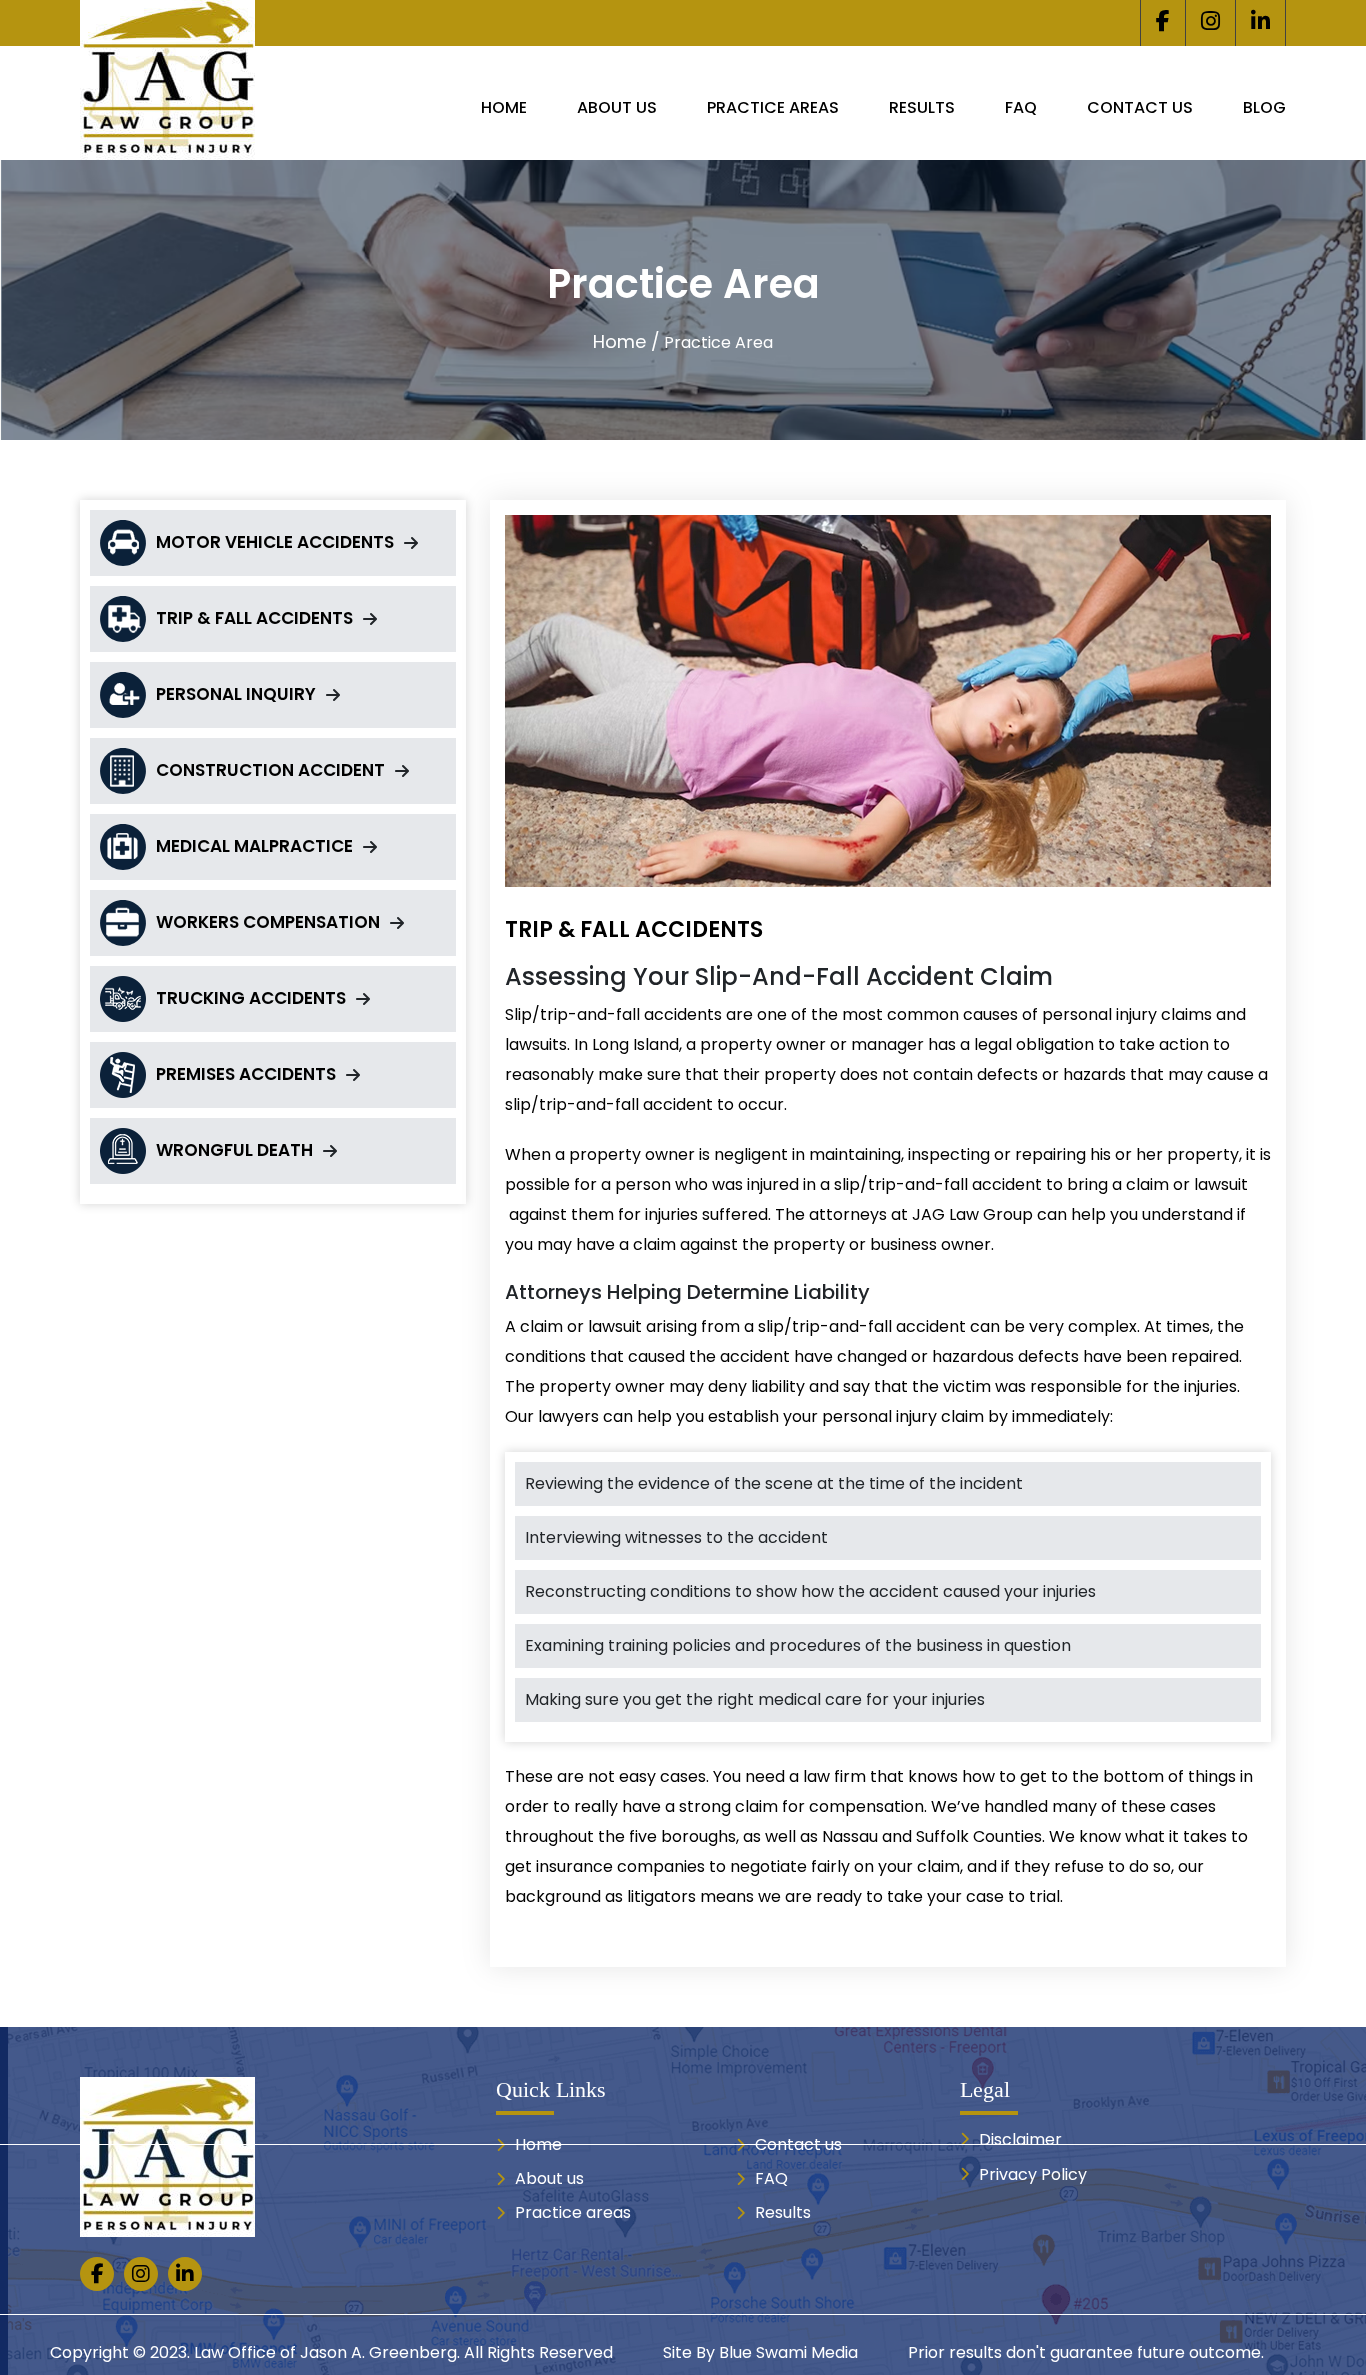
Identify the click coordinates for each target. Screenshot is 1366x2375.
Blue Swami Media (788, 2352)
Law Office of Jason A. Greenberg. (327, 2352)
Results (922, 107)
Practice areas (773, 107)
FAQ (1021, 107)
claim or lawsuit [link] (1187, 1184)
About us (617, 107)
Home (504, 107)
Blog (1264, 107)
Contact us (1140, 107)
